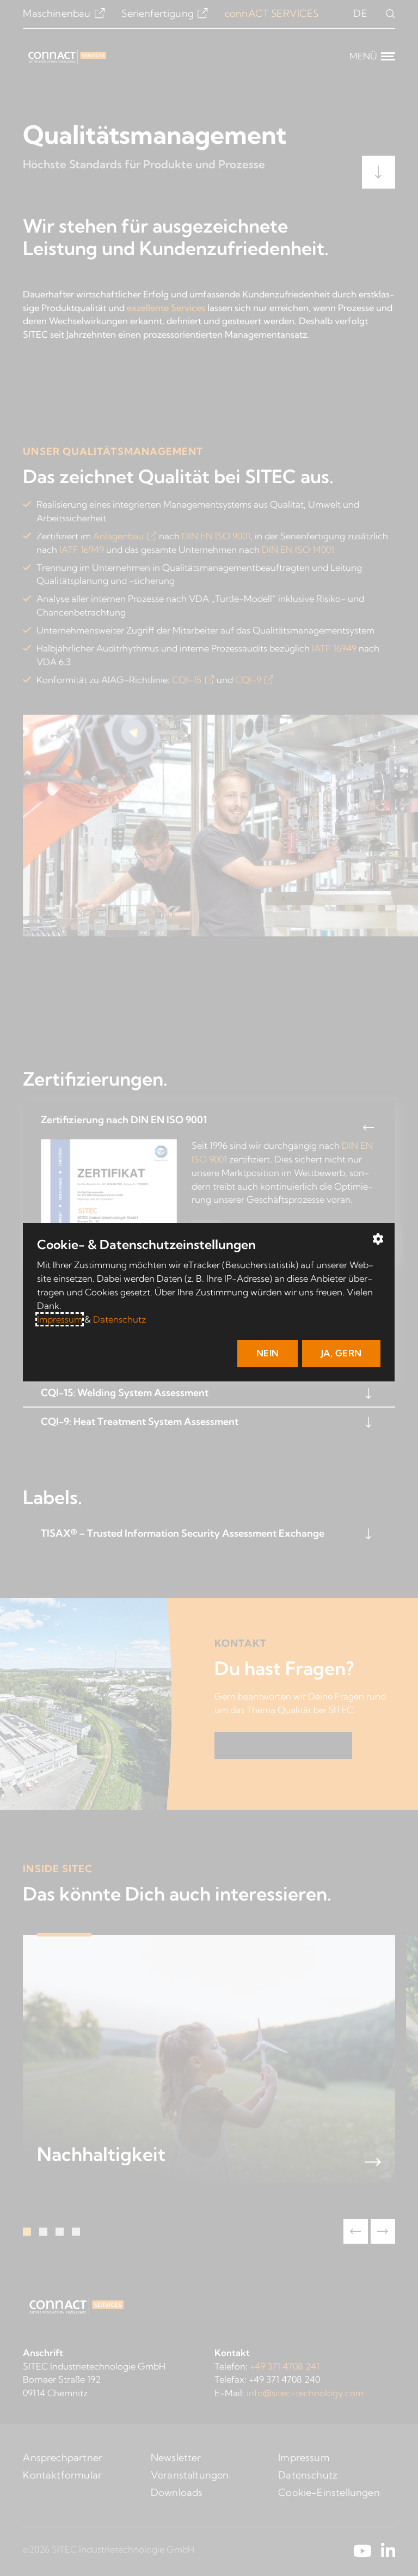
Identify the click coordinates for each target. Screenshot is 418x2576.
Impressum (60, 1319)
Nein (268, 1353)
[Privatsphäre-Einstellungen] (379, 1239)
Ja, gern (342, 1353)
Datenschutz (119, 1319)
